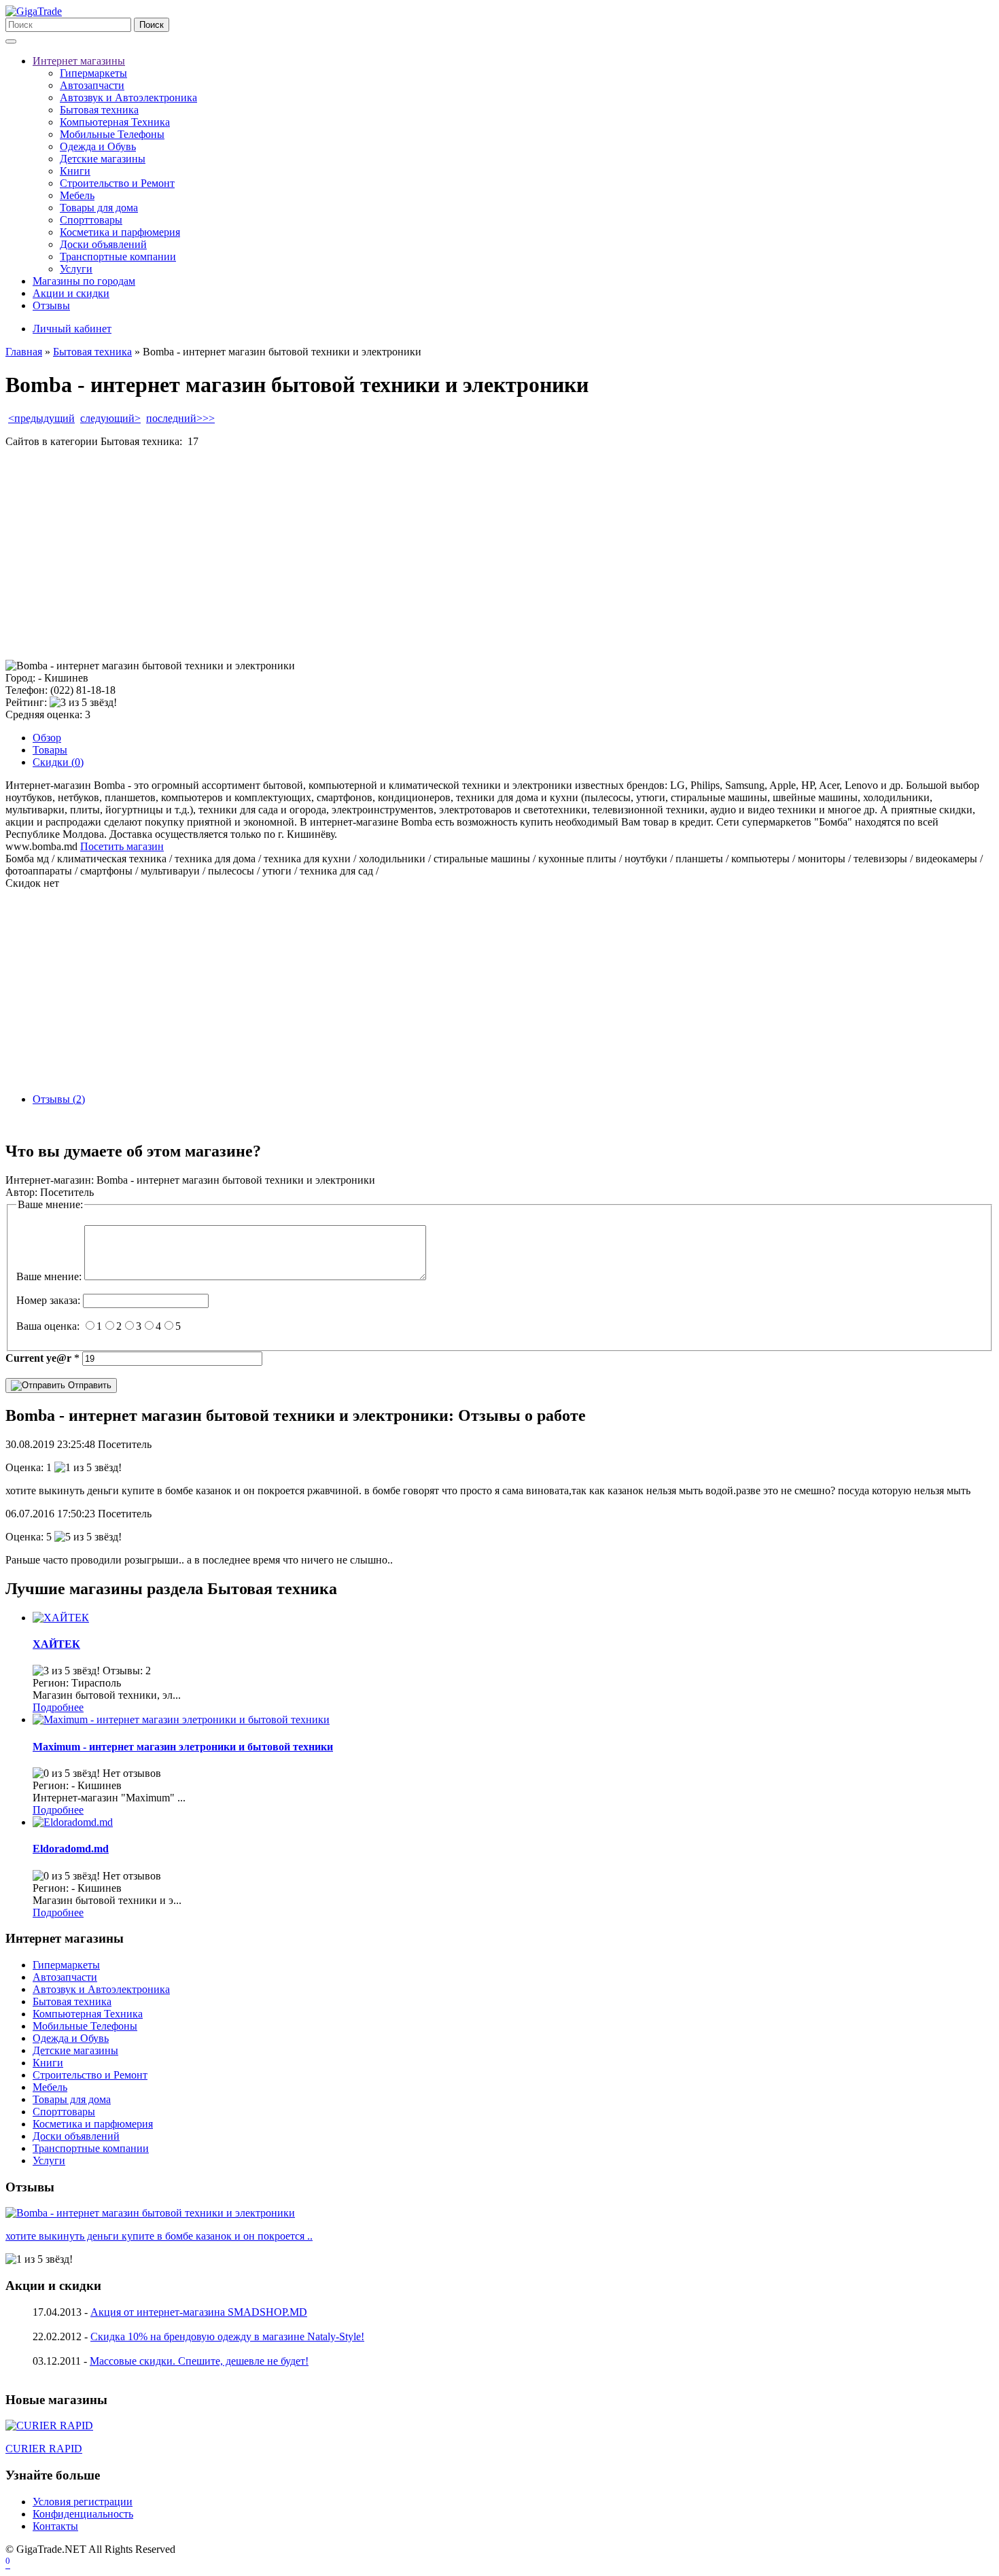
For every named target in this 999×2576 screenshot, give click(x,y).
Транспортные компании (118, 257)
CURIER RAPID (44, 2449)
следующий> (110, 418)
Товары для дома (99, 208)
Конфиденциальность (83, 2514)
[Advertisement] (413, 554)
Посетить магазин (122, 846)
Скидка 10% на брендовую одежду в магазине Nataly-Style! (227, 2336)
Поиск (152, 25)
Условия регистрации (83, 2502)
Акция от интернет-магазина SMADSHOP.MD (199, 2312)
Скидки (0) (58, 762)
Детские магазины (103, 159)
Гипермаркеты (93, 73)
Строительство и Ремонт (117, 183)
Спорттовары (91, 220)
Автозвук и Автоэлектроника (128, 98)
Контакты (55, 2526)
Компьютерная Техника (115, 122)
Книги (75, 171)
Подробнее (58, 1707)
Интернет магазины (79, 61)
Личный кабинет (72, 329)
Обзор (47, 738)
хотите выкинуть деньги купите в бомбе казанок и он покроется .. (159, 2236)
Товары (50, 750)
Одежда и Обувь (98, 146)
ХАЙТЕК (56, 1644)
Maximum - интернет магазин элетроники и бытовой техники (183, 1747)
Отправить (88, 1385)
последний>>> (180, 418)
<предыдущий (41, 418)
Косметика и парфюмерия (120, 232)
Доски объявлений (103, 244)
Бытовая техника (99, 110)
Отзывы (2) (59, 1099)
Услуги (76, 269)
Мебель (77, 195)
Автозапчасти (92, 85)
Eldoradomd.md (71, 1849)
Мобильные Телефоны (112, 134)
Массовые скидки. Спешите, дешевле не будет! (199, 2361)
